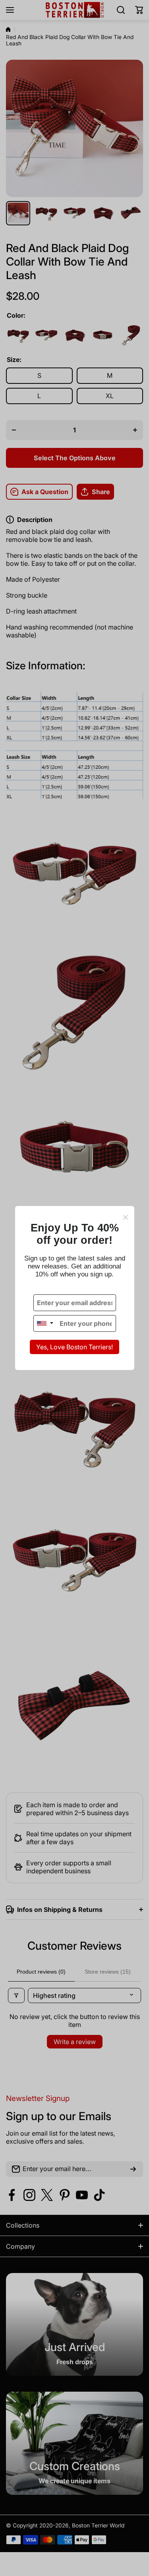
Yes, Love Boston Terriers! (74, 1347)
